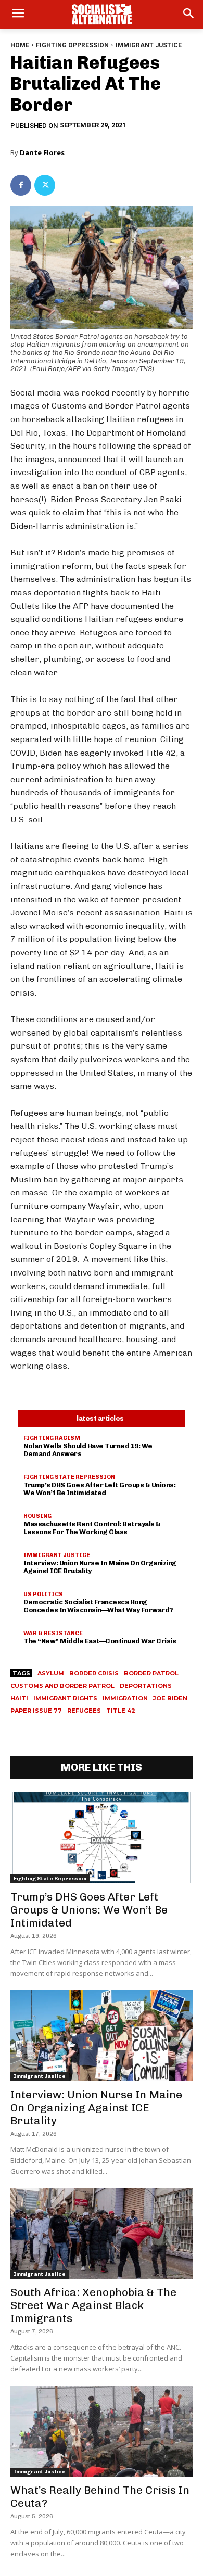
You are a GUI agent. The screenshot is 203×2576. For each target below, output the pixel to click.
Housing (37, 1516)
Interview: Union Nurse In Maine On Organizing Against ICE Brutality (100, 1567)
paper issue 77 (36, 1711)
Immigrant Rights (65, 1698)
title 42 (121, 1711)
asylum (51, 1673)
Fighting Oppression (72, 45)
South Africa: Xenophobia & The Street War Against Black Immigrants (93, 2305)
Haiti (19, 1698)
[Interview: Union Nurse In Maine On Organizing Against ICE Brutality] (102, 2036)
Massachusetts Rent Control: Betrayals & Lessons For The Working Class (92, 1528)
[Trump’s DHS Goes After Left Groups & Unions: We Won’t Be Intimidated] (102, 1838)
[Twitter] (45, 185)
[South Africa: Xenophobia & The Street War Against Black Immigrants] (102, 2233)
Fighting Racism (52, 1438)
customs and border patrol (62, 1686)
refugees (84, 1711)
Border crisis (94, 1673)
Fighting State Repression (69, 1477)
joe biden (170, 1698)
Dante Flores (42, 152)
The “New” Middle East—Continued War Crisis (100, 1641)
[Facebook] (21, 185)
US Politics (43, 1594)
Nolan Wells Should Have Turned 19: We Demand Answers (88, 1450)
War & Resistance (53, 1633)
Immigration (125, 1698)
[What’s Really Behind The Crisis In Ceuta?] (102, 2431)
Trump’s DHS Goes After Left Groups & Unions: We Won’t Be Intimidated (99, 1489)
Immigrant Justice (149, 45)
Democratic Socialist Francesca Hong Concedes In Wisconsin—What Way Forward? (98, 1606)
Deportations (146, 1686)
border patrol (151, 1673)
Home (20, 45)
